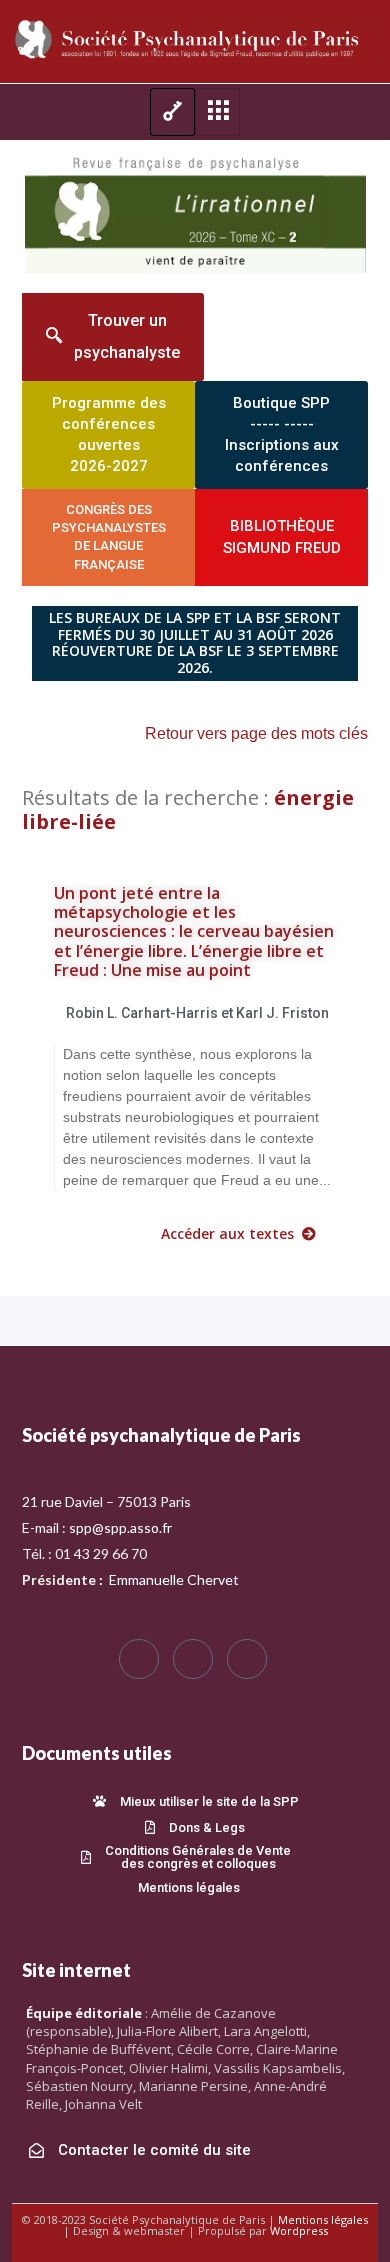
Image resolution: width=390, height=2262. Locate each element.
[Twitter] (193, 1659)
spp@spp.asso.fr (120, 1527)
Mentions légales (323, 2219)
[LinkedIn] (247, 1659)
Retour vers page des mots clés (256, 733)
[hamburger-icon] (172, 112)
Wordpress (299, 2230)
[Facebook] (139, 1659)
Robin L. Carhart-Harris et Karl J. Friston (197, 1013)
